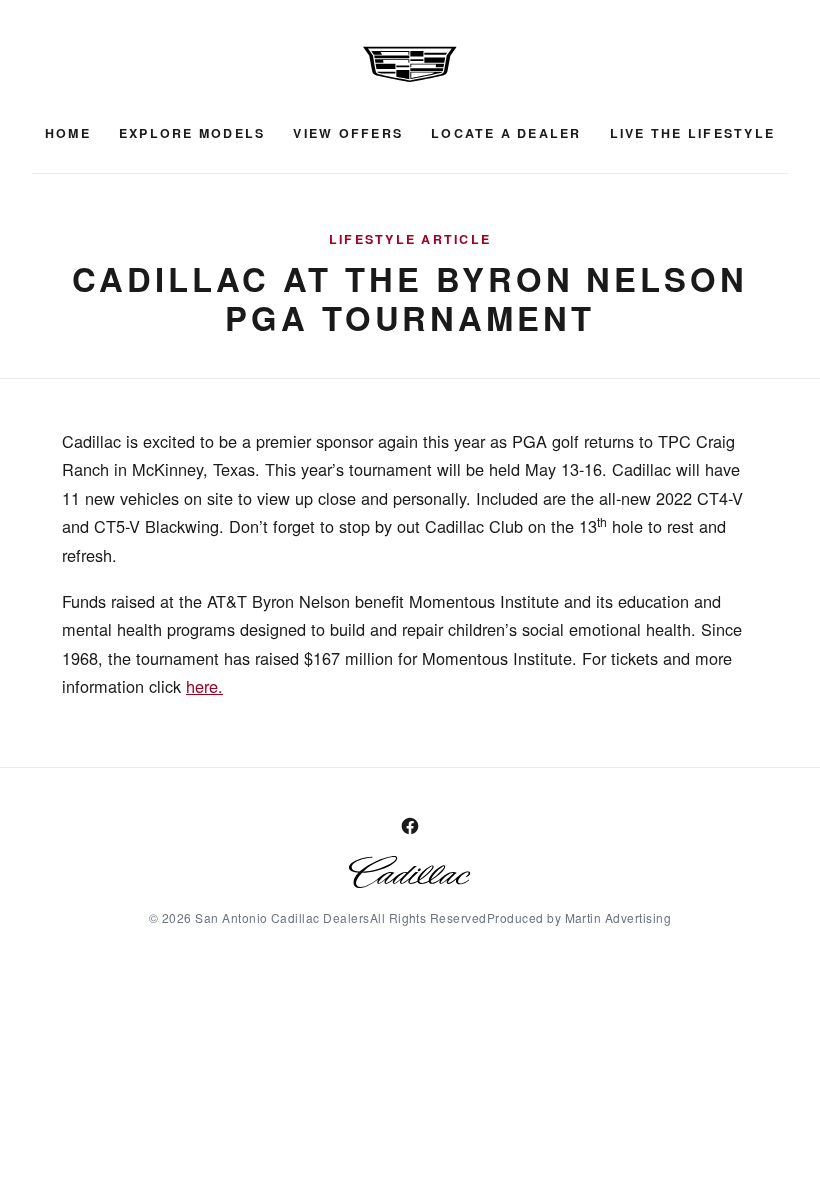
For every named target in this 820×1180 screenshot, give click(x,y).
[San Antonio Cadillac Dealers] (410, 64)
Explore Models (192, 133)
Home (68, 133)
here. (204, 686)
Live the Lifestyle (692, 133)
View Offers (348, 133)
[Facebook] (410, 826)
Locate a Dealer (506, 133)
